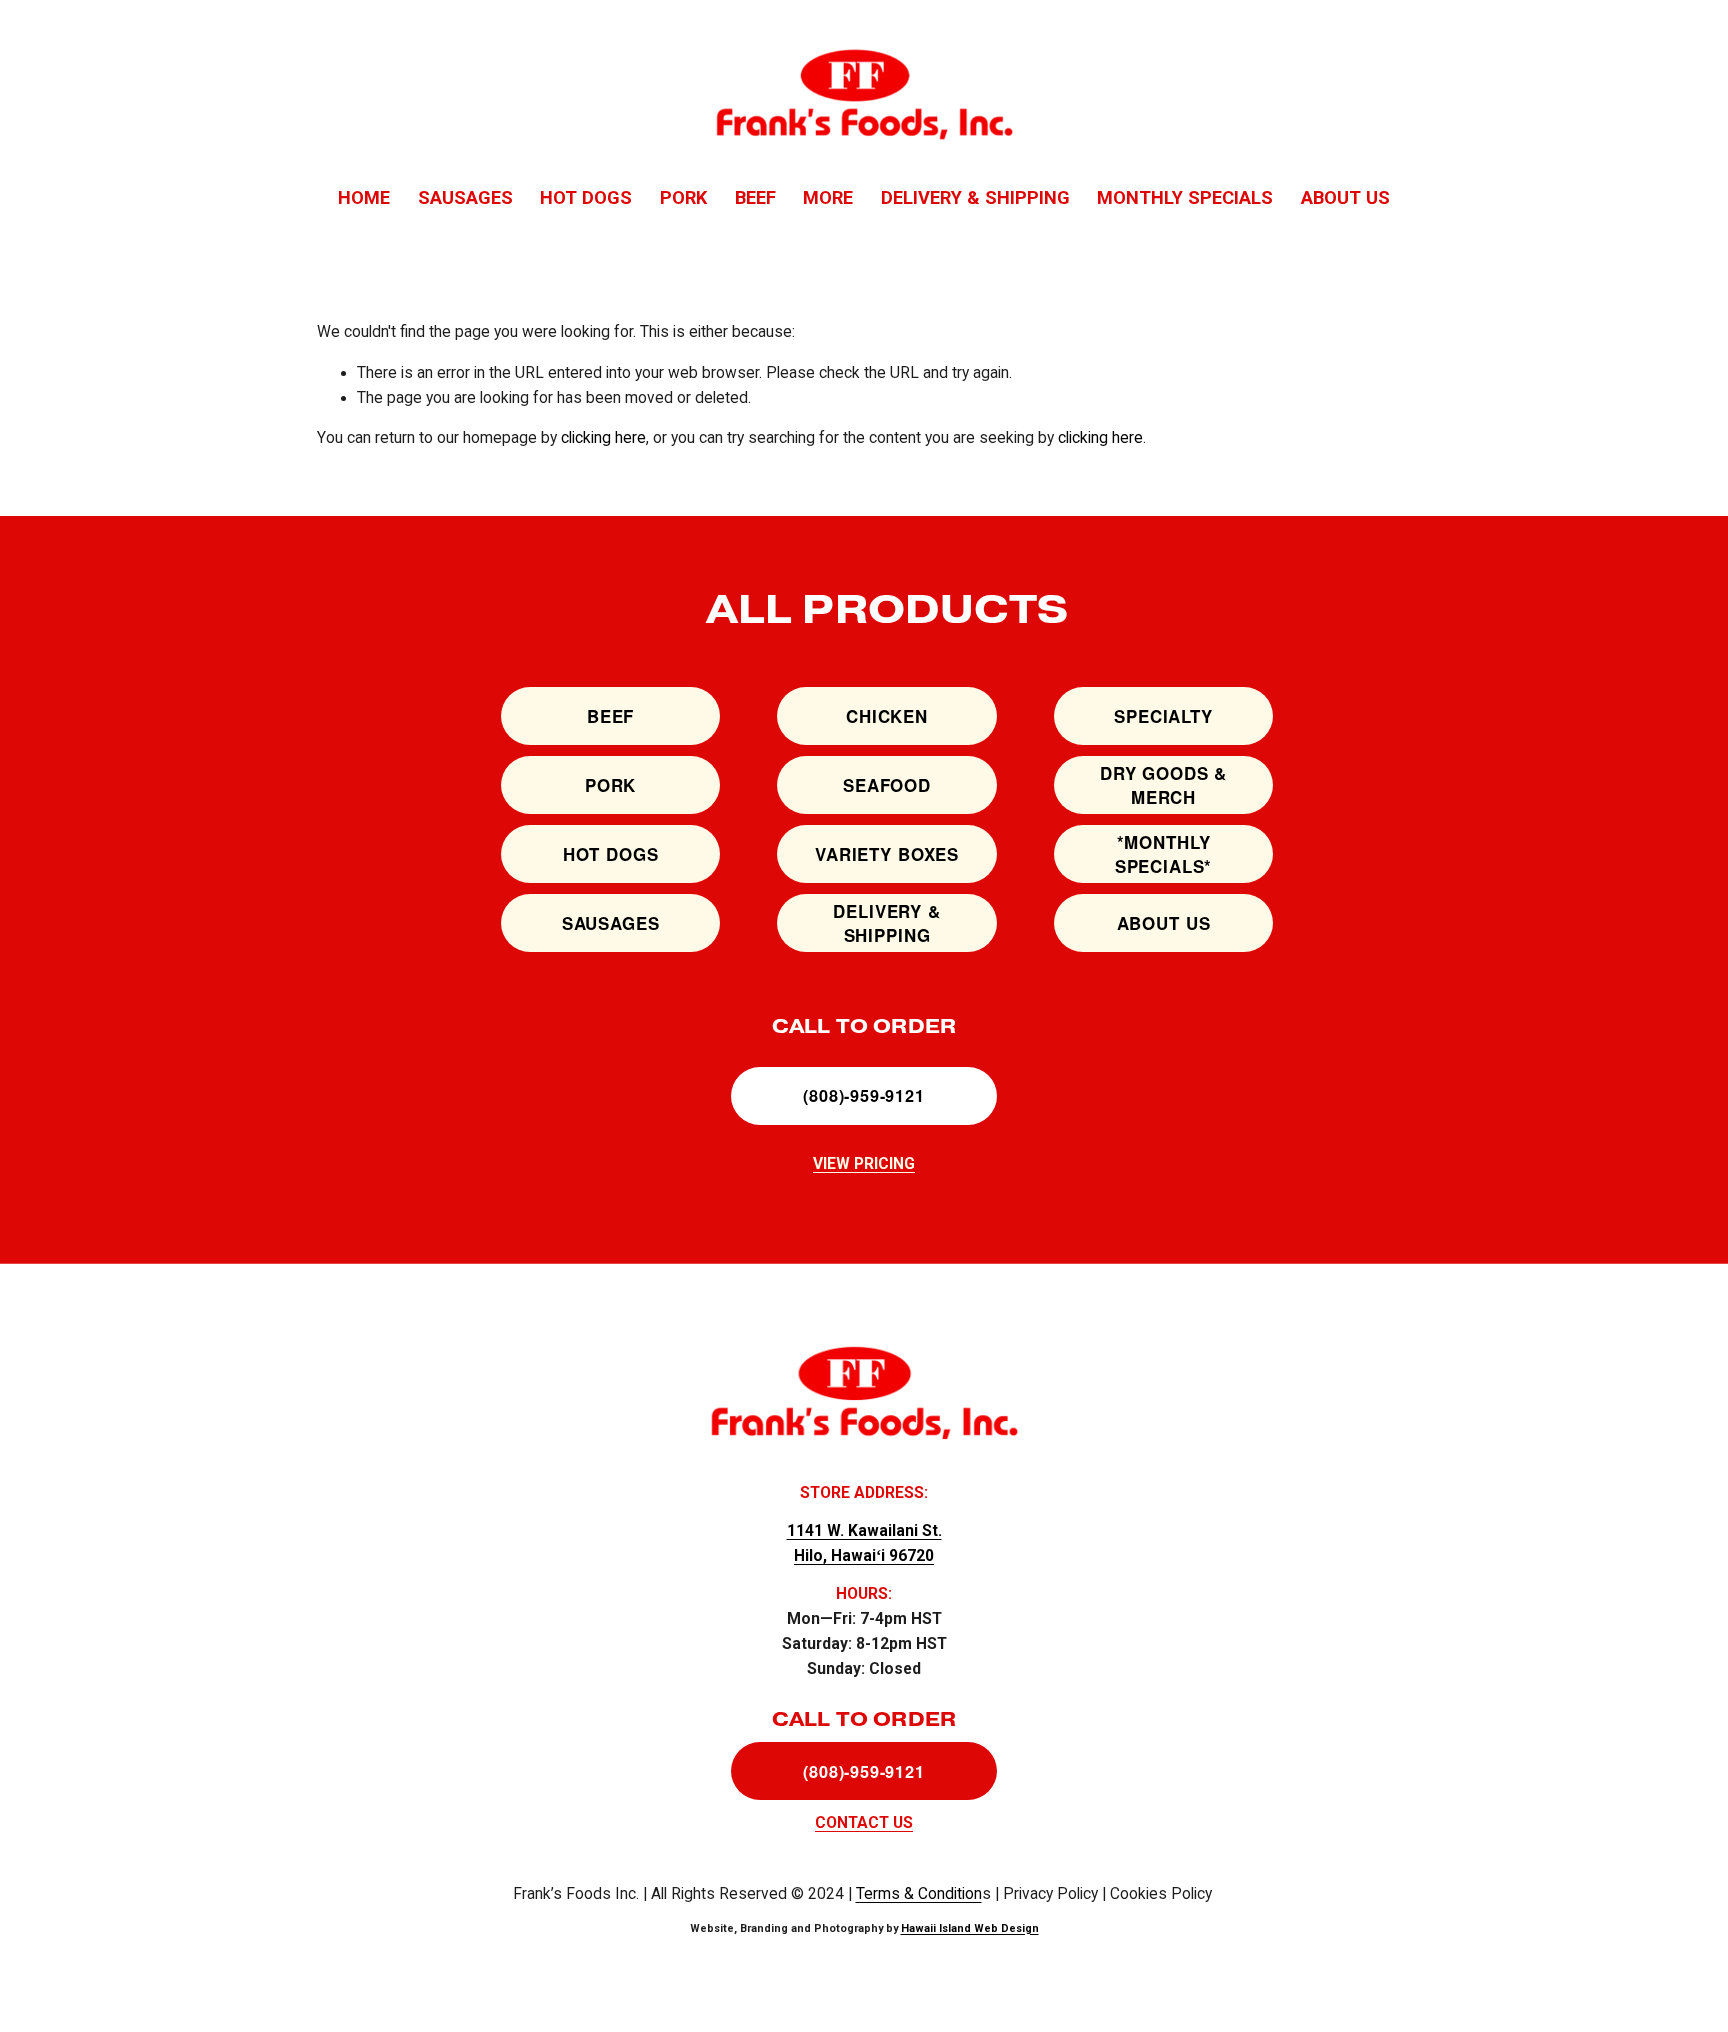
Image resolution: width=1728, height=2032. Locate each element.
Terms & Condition (919, 1894)
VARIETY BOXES (887, 854)
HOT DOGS (586, 197)
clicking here (603, 438)
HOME (364, 197)
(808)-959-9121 (863, 1095)
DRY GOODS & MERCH (1163, 785)
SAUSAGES (465, 197)
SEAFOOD (887, 785)
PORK (683, 197)
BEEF (755, 197)
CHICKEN (887, 716)
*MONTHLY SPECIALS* (1164, 854)
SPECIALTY (1163, 716)
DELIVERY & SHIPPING (975, 197)
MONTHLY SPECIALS (1185, 197)
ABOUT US (1345, 197)
